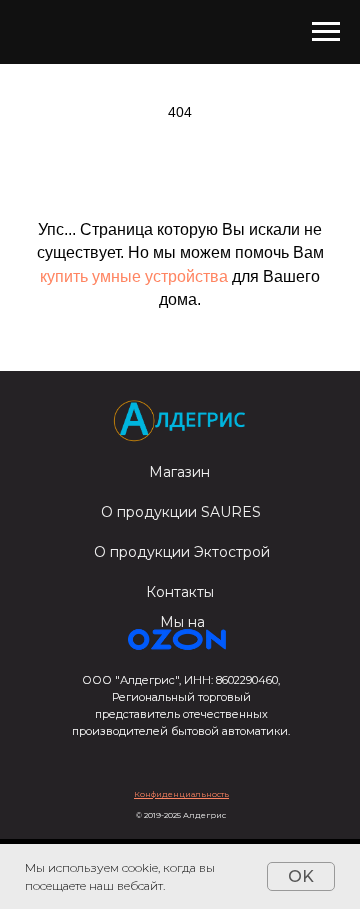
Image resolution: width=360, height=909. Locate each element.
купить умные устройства (134, 276)
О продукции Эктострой (182, 552)
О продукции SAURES (181, 512)
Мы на (182, 622)
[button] (181, 794)
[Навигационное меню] (326, 32)
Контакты (180, 592)
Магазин (179, 472)
